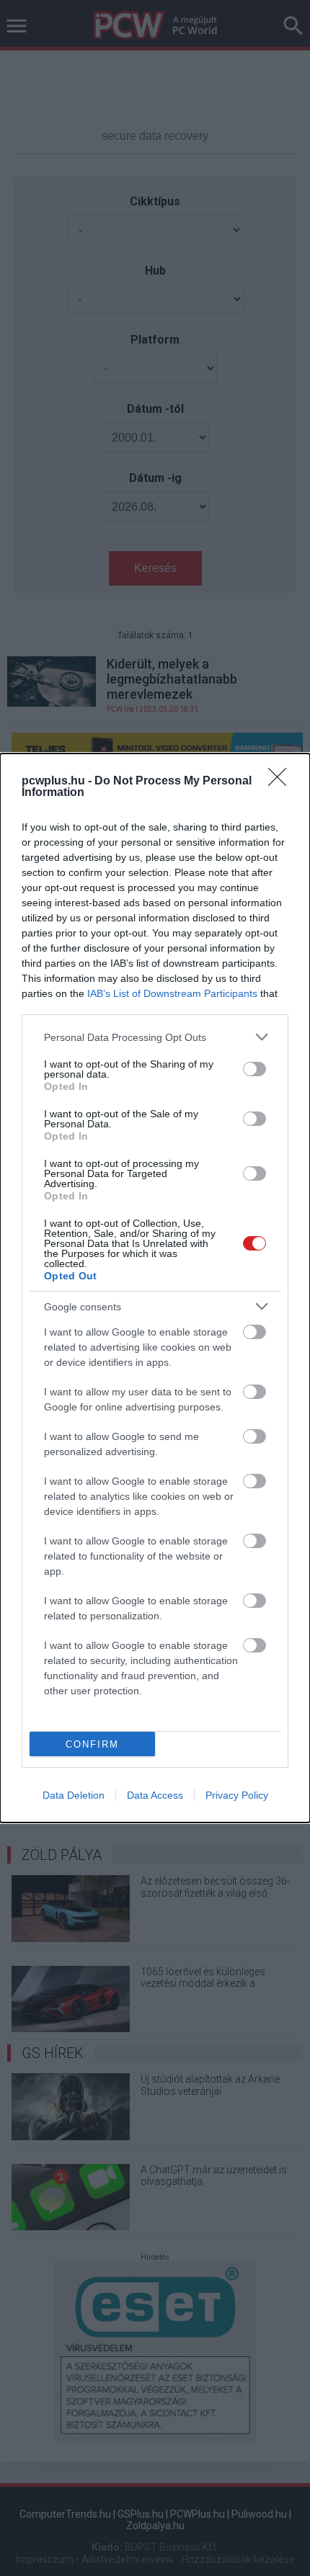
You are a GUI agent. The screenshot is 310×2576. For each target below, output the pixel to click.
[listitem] (155, 1037)
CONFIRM (92, 1744)
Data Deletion (74, 1795)
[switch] (254, 1069)
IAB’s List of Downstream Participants (172, 993)
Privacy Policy (237, 1795)
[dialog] (155, 1288)
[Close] (282, 782)
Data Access (155, 1795)
